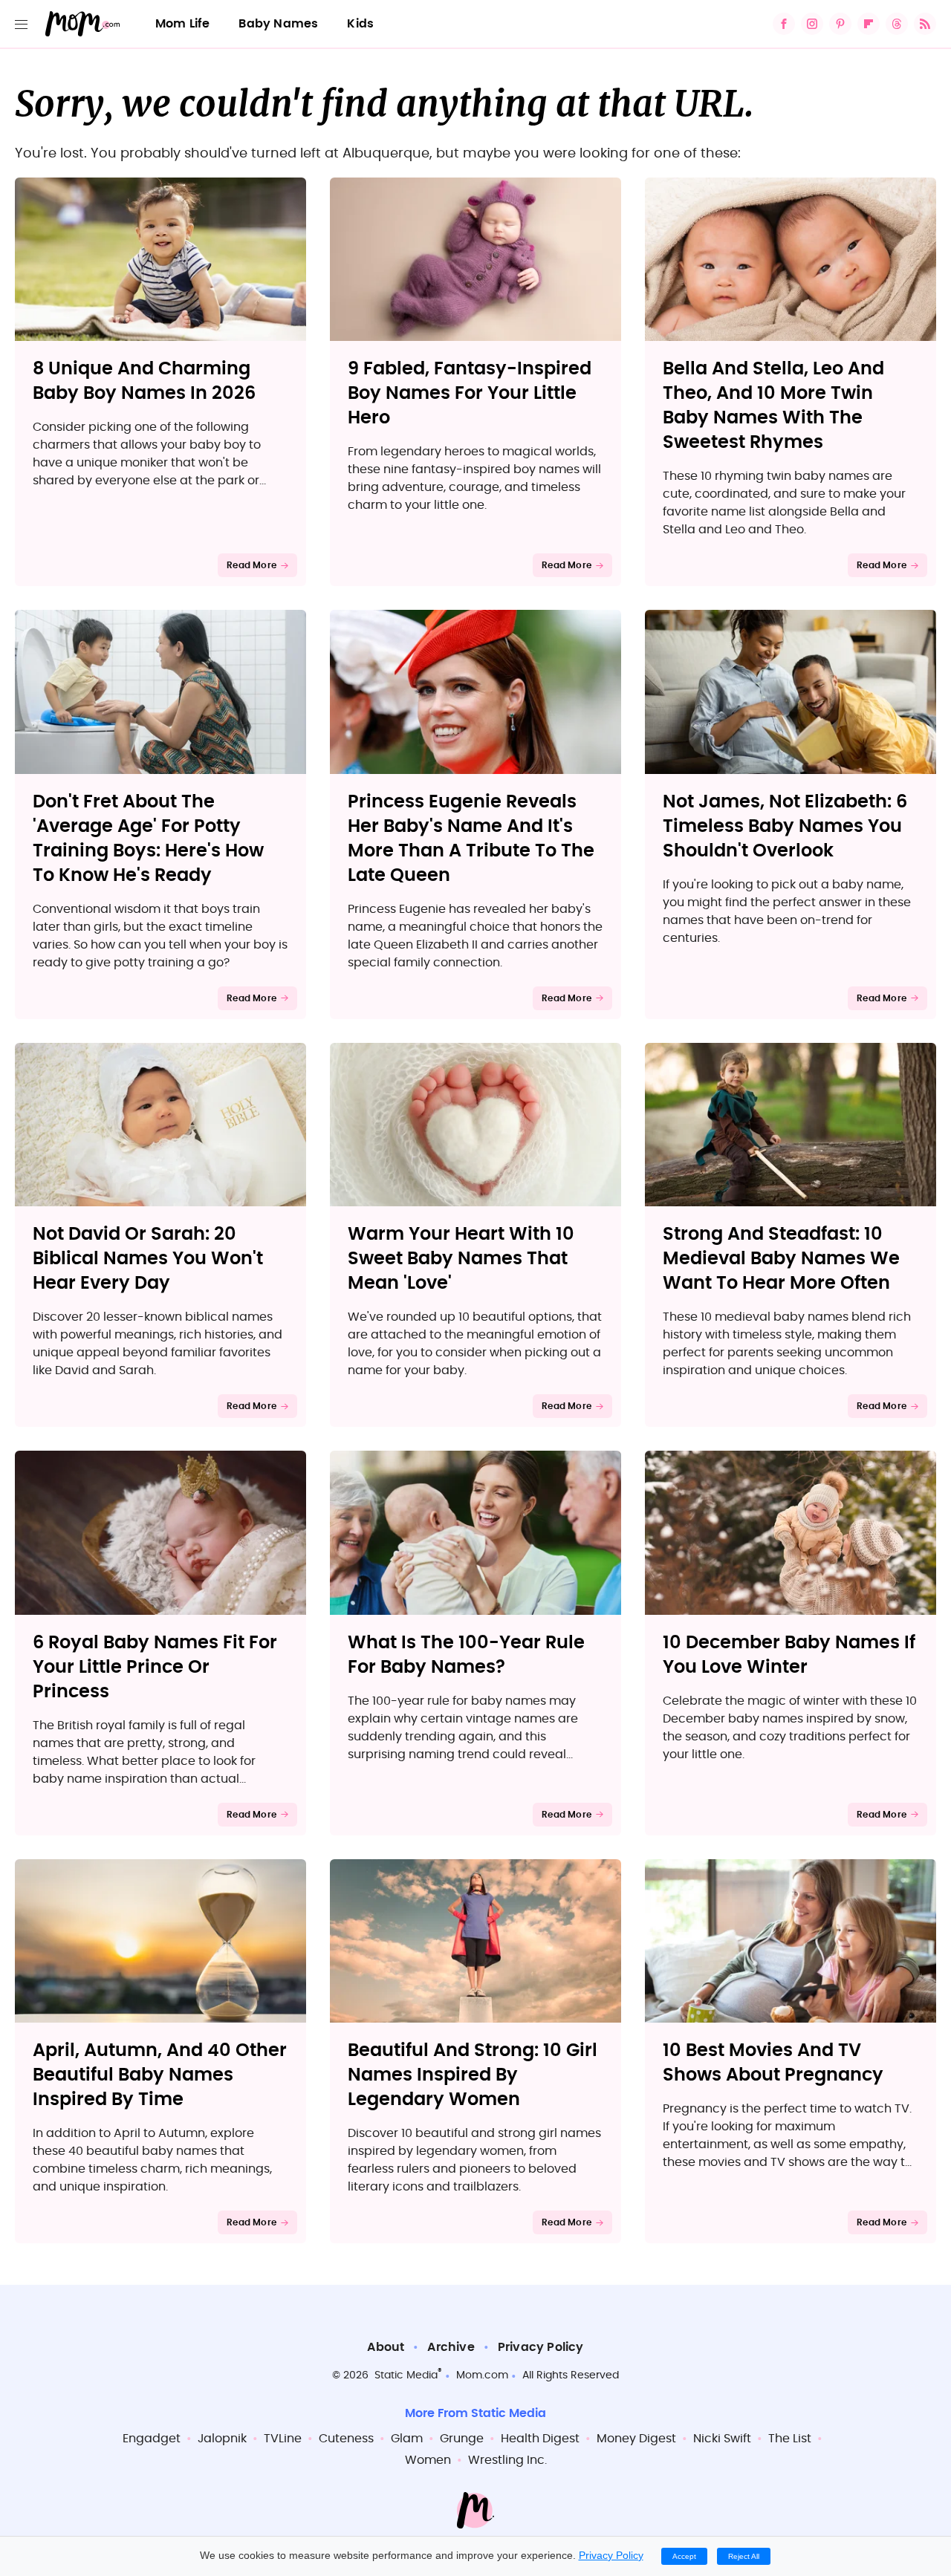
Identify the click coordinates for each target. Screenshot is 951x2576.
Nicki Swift (722, 2439)
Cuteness (346, 2439)
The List (790, 2439)
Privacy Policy (541, 2347)
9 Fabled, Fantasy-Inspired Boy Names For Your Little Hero (470, 394)
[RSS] (925, 24)
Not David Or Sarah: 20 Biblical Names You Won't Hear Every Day (148, 1259)
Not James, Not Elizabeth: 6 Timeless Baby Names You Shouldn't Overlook (785, 827)
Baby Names (278, 24)
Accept (684, 2556)
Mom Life (183, 24)
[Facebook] (784, 24)
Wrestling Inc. (507, 2460)
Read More (251, 565)
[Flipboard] (869, 24)
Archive (451, 2347)
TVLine (283, 2439)
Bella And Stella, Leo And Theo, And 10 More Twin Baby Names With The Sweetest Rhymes (773, 406)
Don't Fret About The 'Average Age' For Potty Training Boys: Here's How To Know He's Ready (148, 839)
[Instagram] (812, 24)
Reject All (744, 2556)
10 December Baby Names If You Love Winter (789, 1655)
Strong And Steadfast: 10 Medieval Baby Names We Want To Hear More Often (781, 1259)
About (386, 2347)
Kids (360, 24)
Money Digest (636, 2439)
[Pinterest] (840, 24)
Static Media (406, 2375)
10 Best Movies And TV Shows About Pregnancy (773, 2063)
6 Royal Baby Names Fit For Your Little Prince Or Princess (155, 1668)
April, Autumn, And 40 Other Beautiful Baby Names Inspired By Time (160, 2075)
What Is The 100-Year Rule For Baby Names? (466, 1655)
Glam (407, 2439)
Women (428, 2460)
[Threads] (897, 24)
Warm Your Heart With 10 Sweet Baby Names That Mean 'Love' (461, 1259)
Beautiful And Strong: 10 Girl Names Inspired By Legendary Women (473, 2075)
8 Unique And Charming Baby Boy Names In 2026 (144, 381)
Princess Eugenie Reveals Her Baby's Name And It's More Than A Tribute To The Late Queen (471, 839)
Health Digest (540, 2439)
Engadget (152, 2439)
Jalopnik (222, 2439)
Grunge (462, 2439)
